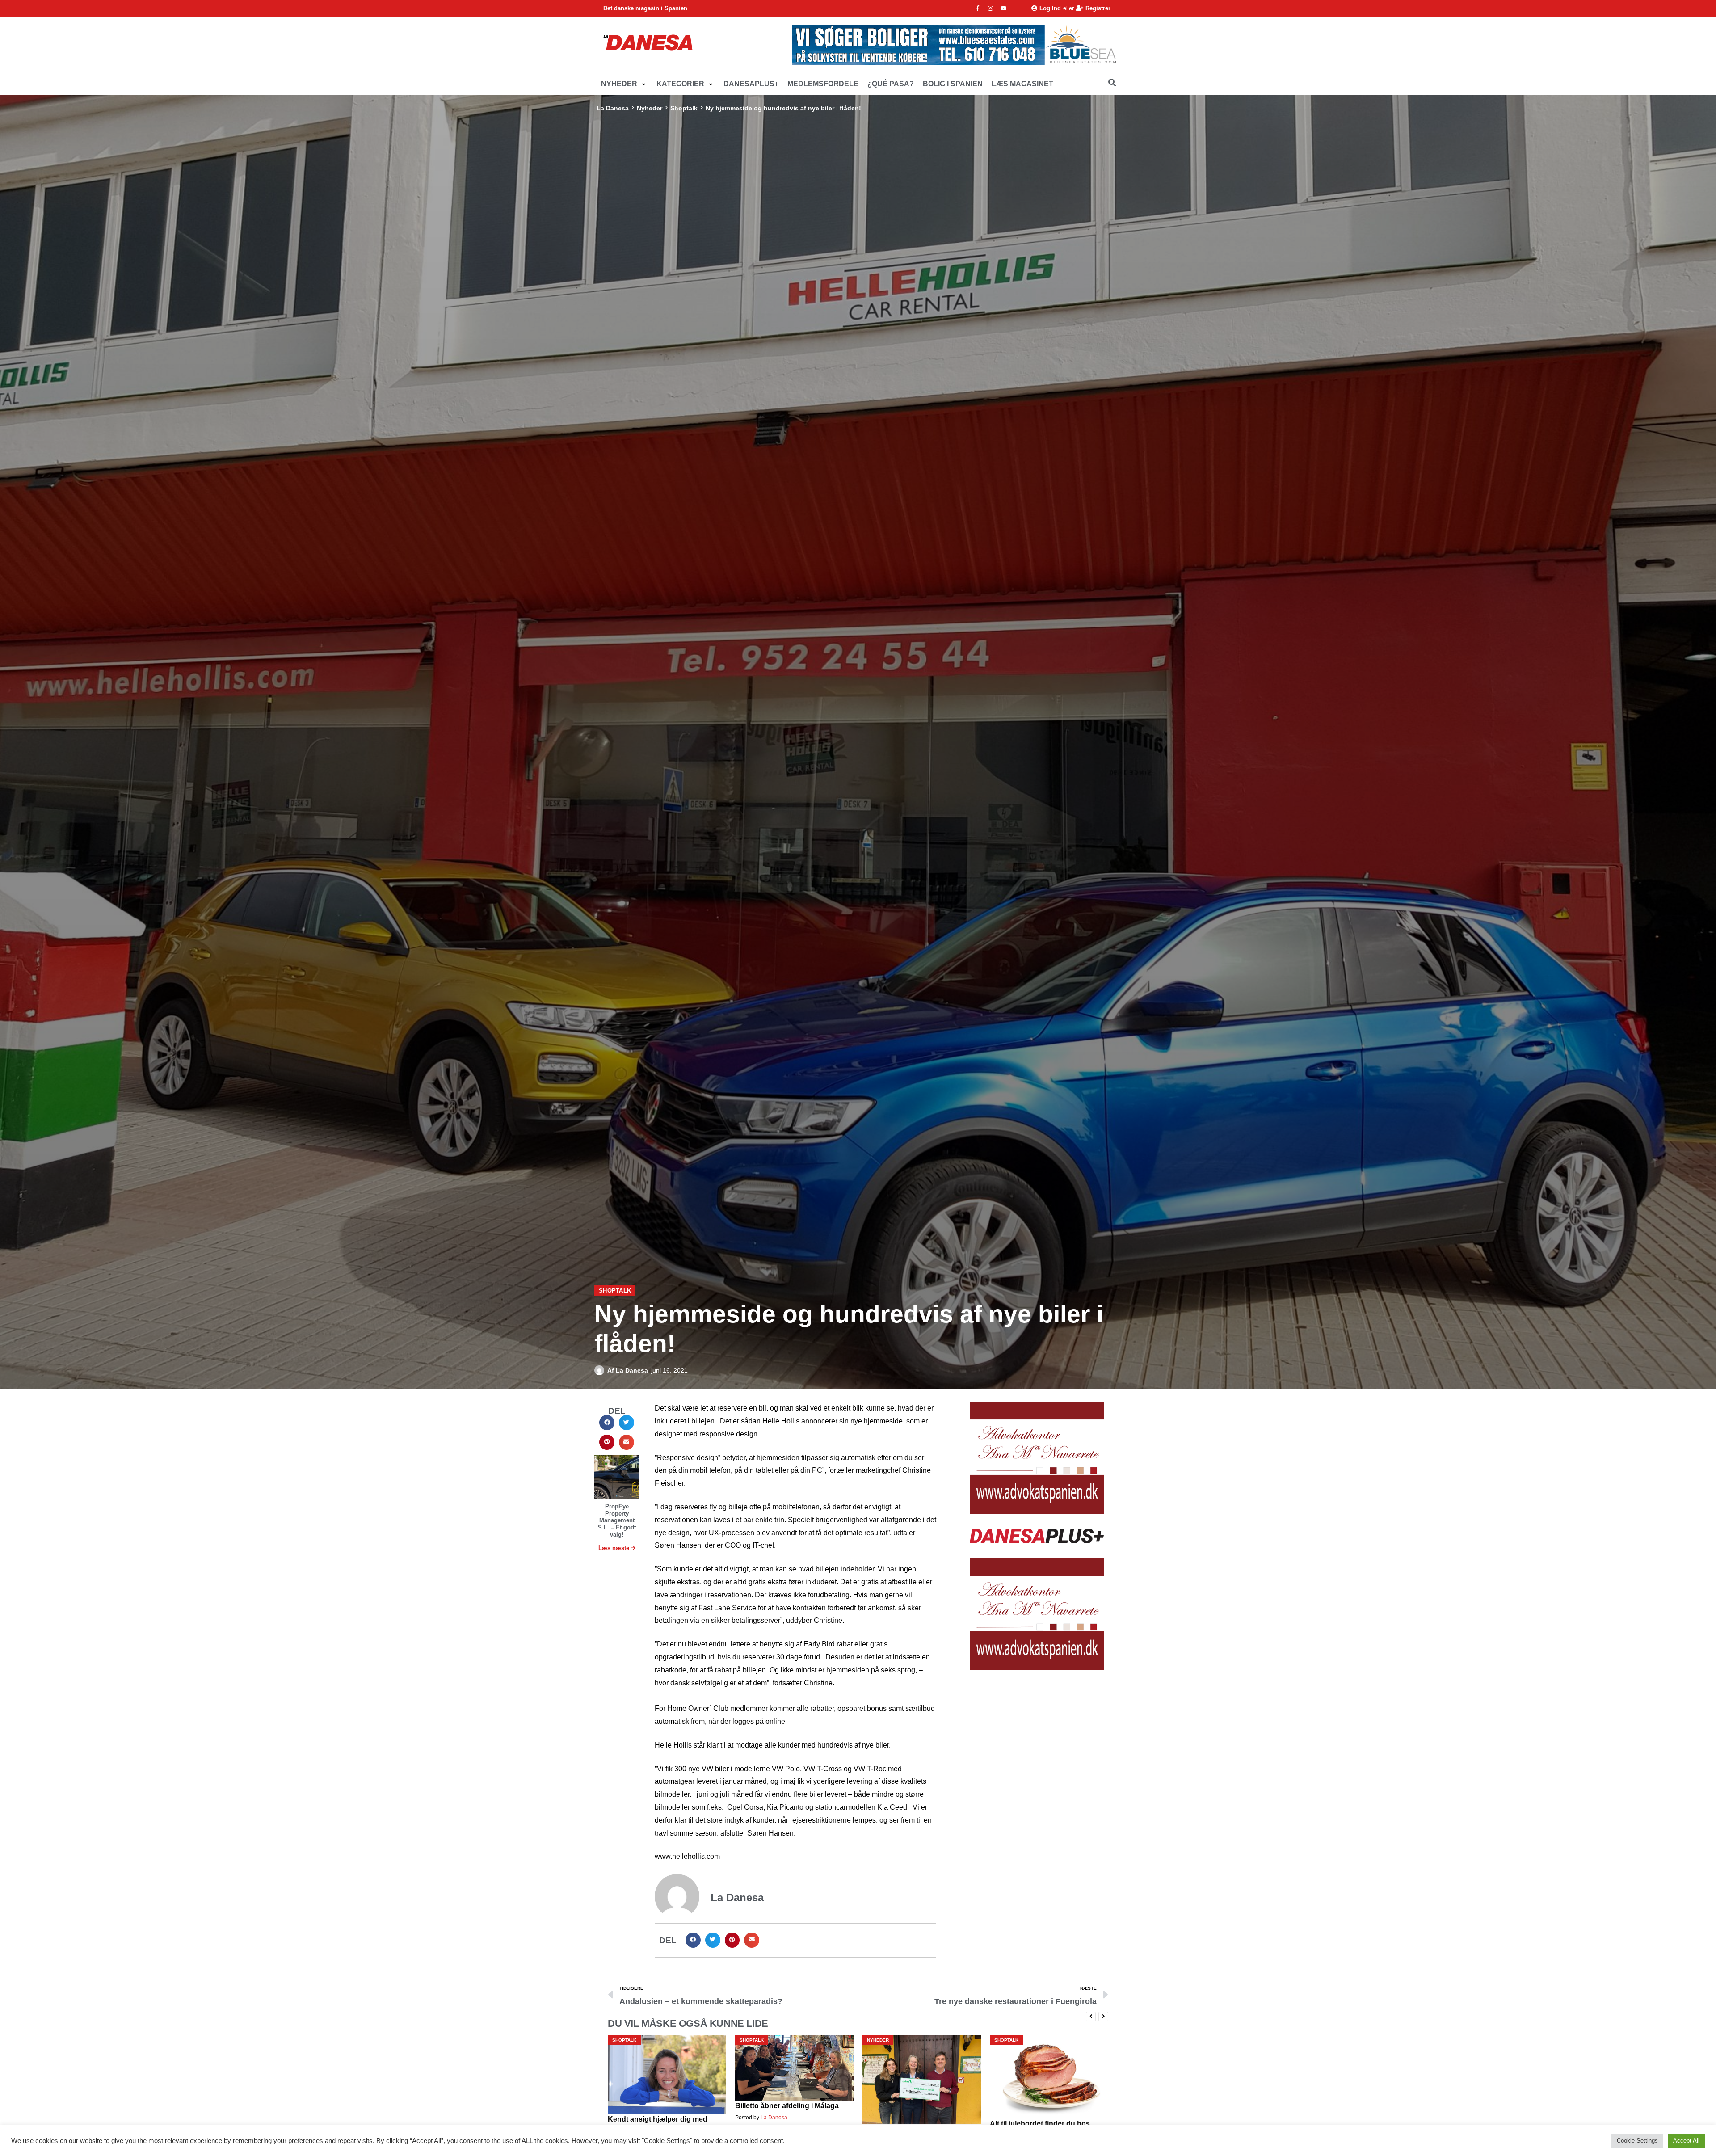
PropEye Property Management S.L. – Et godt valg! (617, 1520)
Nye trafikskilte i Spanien (1032, 2107)
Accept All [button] (1686, 2141)
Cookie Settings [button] (1637, 2141)
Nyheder (650, 108)
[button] (624, 84)
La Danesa (613, 108)
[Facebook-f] (978, 8)
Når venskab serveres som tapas (918, 2119)
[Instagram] (991, 8)
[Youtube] (1004, 8)
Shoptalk (684, 108)
